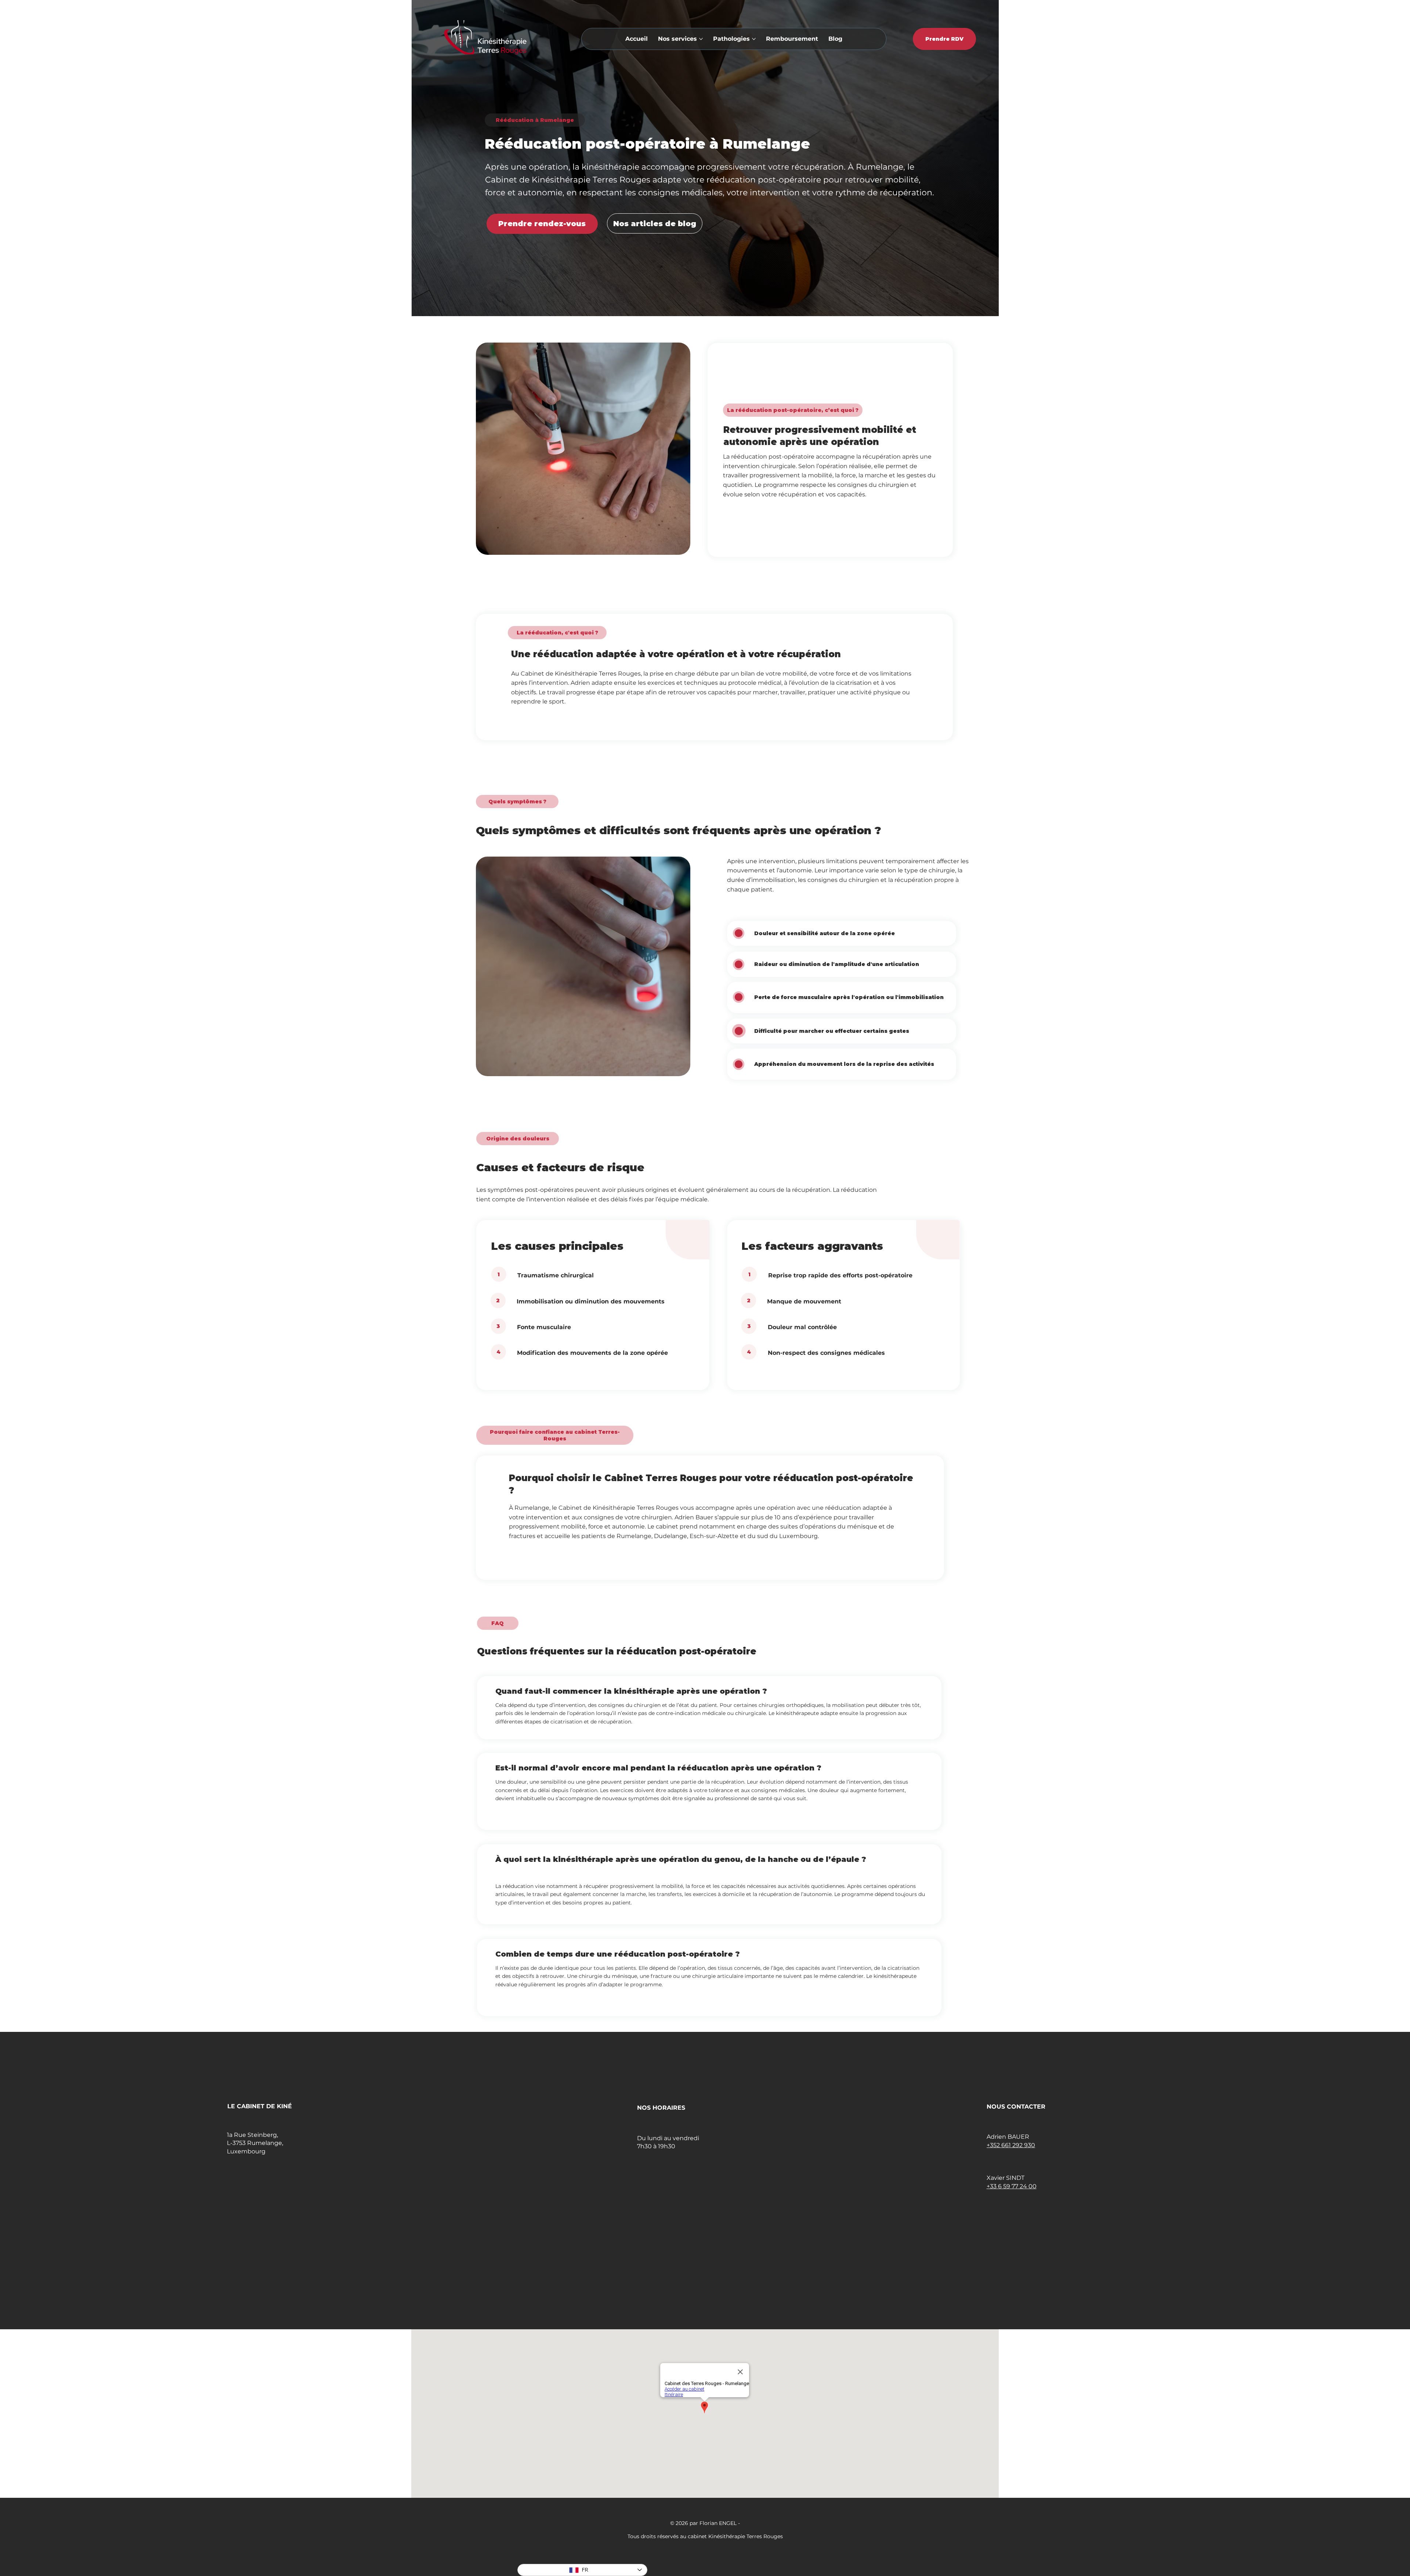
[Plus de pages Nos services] (701, 39)
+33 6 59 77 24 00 (1012, 2186)
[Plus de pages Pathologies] (754, 39)
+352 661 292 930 (1011, 2145)
